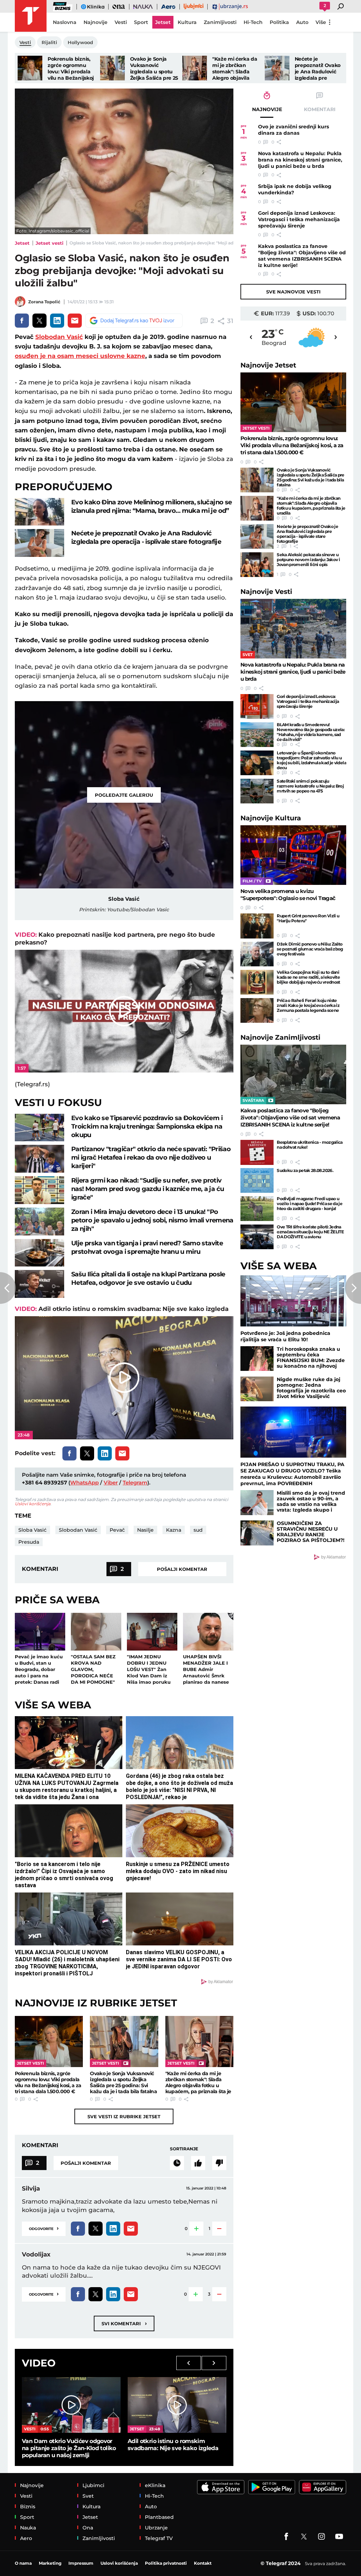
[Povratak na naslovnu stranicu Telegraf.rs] (31, 16)
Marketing (50, 2563)
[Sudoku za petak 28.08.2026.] (257, 1180)
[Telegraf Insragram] (322, 2536)
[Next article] (353, 1288)
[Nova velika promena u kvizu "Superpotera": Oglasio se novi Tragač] (293, 855)
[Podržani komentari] (198, 2163)
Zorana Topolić (44, 302)
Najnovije (268, 365)
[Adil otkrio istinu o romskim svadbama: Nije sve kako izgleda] (177, 2405)
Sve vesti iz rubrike (124, 2116)
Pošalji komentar (182, 1569)
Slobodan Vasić (59, 337)
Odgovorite (44, 2228)
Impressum (81, 2563)
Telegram (135, 1483)
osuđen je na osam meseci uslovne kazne (80, 356)
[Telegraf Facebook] (286, 2536)
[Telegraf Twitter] (304, 2536)
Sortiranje (184, 2149)
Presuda (29, 1542)
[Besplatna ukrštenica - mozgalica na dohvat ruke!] (257, 1152)
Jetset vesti (50, 243)
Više (321, 22)
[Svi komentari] (177, 2163)
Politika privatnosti (166, 2563)
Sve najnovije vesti (293, 292)
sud (198, 1530)
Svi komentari (124, 2323)
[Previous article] (8, 1288)
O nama (23, 2563)
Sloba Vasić (32, 1530)
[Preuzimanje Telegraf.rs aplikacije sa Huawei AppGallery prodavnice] (323, 2487)
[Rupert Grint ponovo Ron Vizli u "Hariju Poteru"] (257, 926)
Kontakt (203, 2563)
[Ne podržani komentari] (219, 2163)
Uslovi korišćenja (33, 1504)
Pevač (117, 1530)
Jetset (22, 243)
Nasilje (145, 1530)
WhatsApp (84, 1483)
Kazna (174, 1530)
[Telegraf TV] (339, 2536)
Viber (111, 1483)
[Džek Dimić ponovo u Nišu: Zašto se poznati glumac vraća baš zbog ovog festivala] (257, 954)
